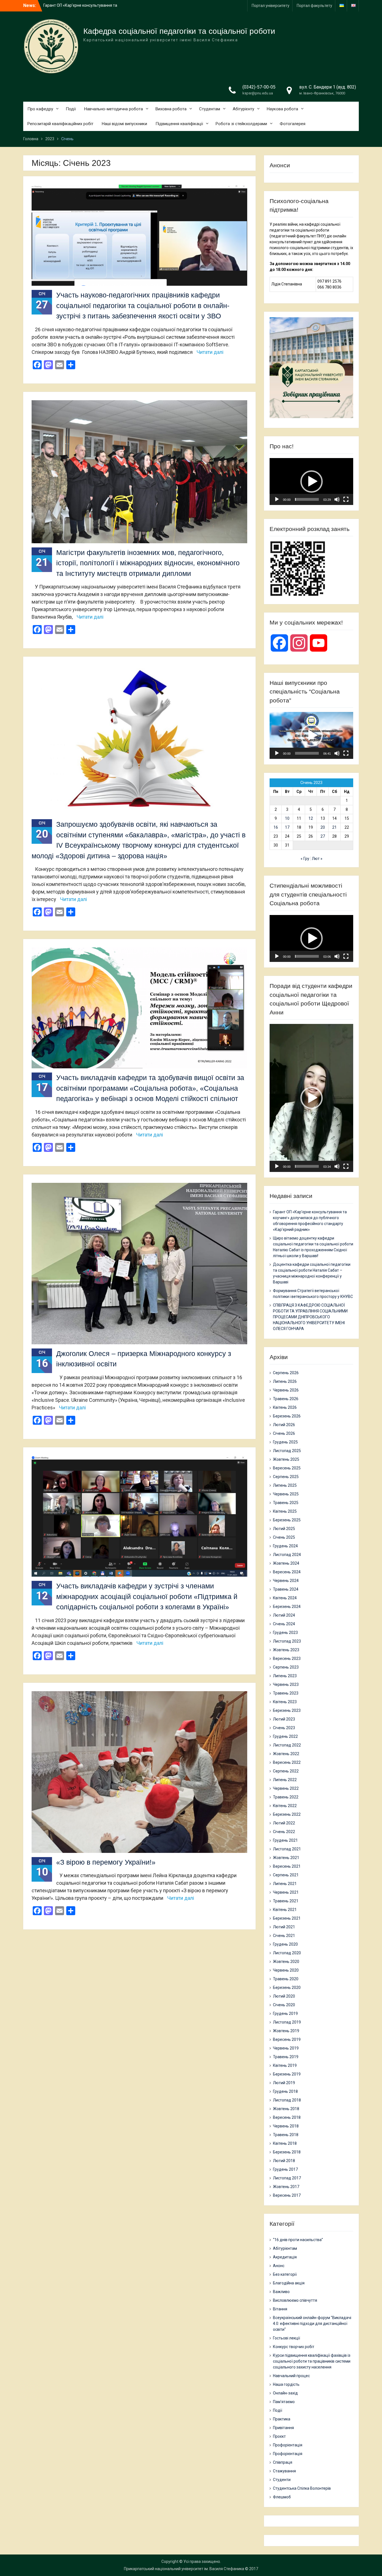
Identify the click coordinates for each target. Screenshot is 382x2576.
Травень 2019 (286, 2057)
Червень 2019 (286, 2048)
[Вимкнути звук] (337, 499)
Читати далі (210, 352)
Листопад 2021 (287, 1849)
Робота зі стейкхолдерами (241, 124)
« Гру (305, 859)
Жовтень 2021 (286, 1858)
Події (71, 109)
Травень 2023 (286, 1693)
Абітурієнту (243, 109)
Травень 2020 (286, 1979)
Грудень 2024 (285, 1546)
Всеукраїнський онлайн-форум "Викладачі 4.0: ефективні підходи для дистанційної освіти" (312, 2324)
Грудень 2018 (285, 2091)
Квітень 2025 (285, 1511)
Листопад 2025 (287, 1451)
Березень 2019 (287, 2074)
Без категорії (285, 2274)
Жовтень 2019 (286, 2031)
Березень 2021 (287, 1918)
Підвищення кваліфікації (179, 124)
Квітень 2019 (285, 2065)
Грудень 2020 (285, 1944)
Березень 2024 (287, 1607)
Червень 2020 (286, 1970)
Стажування (284, 2471)
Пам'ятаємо (284, 2402)
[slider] (307, 499)
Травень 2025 (286, 1503)
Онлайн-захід (285, 2393)
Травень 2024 (286, 1589)
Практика (282, 2419)
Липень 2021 (285, 1884)
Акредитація (285, 2257)
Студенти (282, 2480)
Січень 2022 (284, 1832)
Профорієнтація (288, 2445)
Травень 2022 (286, 1797)
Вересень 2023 (287, 1658)
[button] (312, 482)
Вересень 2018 (287, 2117)
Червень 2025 (286, 1494)
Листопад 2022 (287, 1745)
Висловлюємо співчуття (295, 2300)
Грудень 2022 (285, 1736)
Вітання (280, 2309)
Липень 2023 (285, 1676)
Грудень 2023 (285, 1633)
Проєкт (279, 2436)
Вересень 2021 (287, 1866)
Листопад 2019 (287, 2022)
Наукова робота (282, 109)
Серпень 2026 (286, 1373)
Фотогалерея (293, 124)
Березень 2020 (287, 1988)
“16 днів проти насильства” (298, 2240)
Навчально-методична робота (114, 109)
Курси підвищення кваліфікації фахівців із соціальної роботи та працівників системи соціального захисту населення (312, 2361)
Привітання (283, 2428)
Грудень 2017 (285, 2169)
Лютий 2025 (284, 1529)
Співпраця (283, 2462)
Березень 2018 (287, 2152)
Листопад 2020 (287, 1953)
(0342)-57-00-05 (259, 87)
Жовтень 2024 (286, 1563)
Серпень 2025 (286, 1477)
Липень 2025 (285, 1485)
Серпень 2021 (286, 1875)
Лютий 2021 (284, 1927)
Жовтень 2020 (286, 1962)
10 (287, 818)
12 (311, 818)
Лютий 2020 (284, 1996)
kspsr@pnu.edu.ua (258, 93)
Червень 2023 (286, 1684)
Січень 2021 (284, 1936)
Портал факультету (314, 6)
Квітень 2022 (285, 1806)
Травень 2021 (286, 1901)
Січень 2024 (284, 1624)
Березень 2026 (287, 1416)
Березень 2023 (287, 1710)
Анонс (279, 2266)
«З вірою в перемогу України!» (106, 1862)
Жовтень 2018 (286, 2109)
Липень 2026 (285, 1381)
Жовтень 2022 (286, 1754)
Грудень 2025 (285, 1442)
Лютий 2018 (284, 2161)
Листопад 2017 (287, 2178)
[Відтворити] (277, 499)
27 (323, 836)
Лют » (317, 859)
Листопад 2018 (287, 2100)
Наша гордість (286, 2384)
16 (276, 827)
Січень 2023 (284, 1728)
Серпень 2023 (286, 1667)
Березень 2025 (287, 1520)
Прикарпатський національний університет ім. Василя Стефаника (184, 2569)
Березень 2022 (287, 1814)
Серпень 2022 (286, 1771)
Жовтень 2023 (286, 1650)
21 (334, 827)
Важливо (281, 2292)
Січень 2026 (284, 1433)
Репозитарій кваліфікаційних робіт (60, 124)
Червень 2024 (286, 1581)
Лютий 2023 (284, 1719)
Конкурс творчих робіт (294, 2347)
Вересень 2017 (287, 2195)
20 (323, 827)
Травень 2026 (286, 1399)
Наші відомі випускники (124, 124)
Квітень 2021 (285, 1910)
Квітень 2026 (285, 1407)
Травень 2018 (286, 2135)
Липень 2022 (285, 1780)
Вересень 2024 (287, 1572)
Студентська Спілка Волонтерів (302, 2488)
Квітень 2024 (285, 1598)
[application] (311, 482)
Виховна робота (171, 109)
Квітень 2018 (285, 2143)
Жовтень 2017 (286, 2187)
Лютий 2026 (284, 1425)
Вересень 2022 (287, 1762)
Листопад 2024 (287, 1555)
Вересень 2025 (287, 1468)
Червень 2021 (286, 1892)
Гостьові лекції (286, 2338)
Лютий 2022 (284, 1823)
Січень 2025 (284, 1537)
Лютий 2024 (284, 1615)
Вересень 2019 (287, 2039)
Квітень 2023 (285, 1702)
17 (287, 827)
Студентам (210, 109)
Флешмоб (282, 2497)
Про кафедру (40, 109)
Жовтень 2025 (286, 1459)
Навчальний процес (291, 2376)
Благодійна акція (289, 2283)
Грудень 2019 (285, 2013)
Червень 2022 (286, 1788)
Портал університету (271, 6)
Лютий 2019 (284, 2083)
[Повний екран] (346, 499)
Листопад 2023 (287, 1641)
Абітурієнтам (285, 2248)
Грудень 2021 (285, 1840)
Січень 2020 (284, 2005)
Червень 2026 (286, 1390)
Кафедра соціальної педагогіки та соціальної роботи (179, 31)
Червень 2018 (286, 2126)
